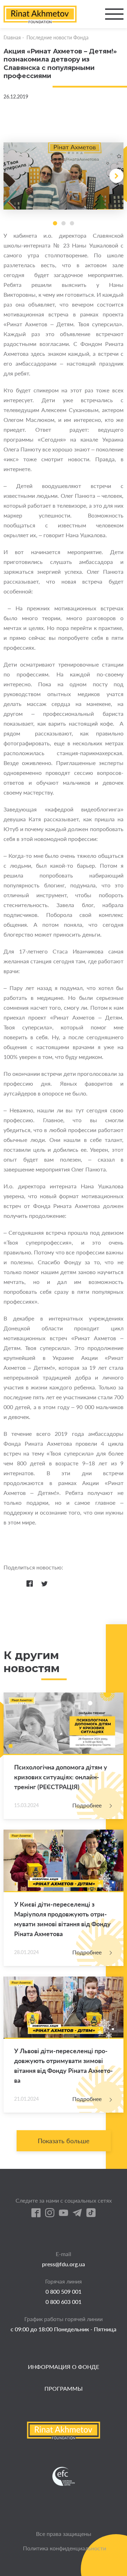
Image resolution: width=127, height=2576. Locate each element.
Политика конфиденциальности (65, 2548)
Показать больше (64, 2141)
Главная (12, 37)
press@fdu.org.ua (64, 2264)
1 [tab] (55, 223)
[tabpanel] (64, 176)
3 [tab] (72, 223)
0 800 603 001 (64, 2302)
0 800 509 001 (64, 2291)
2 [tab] (64, 223)
